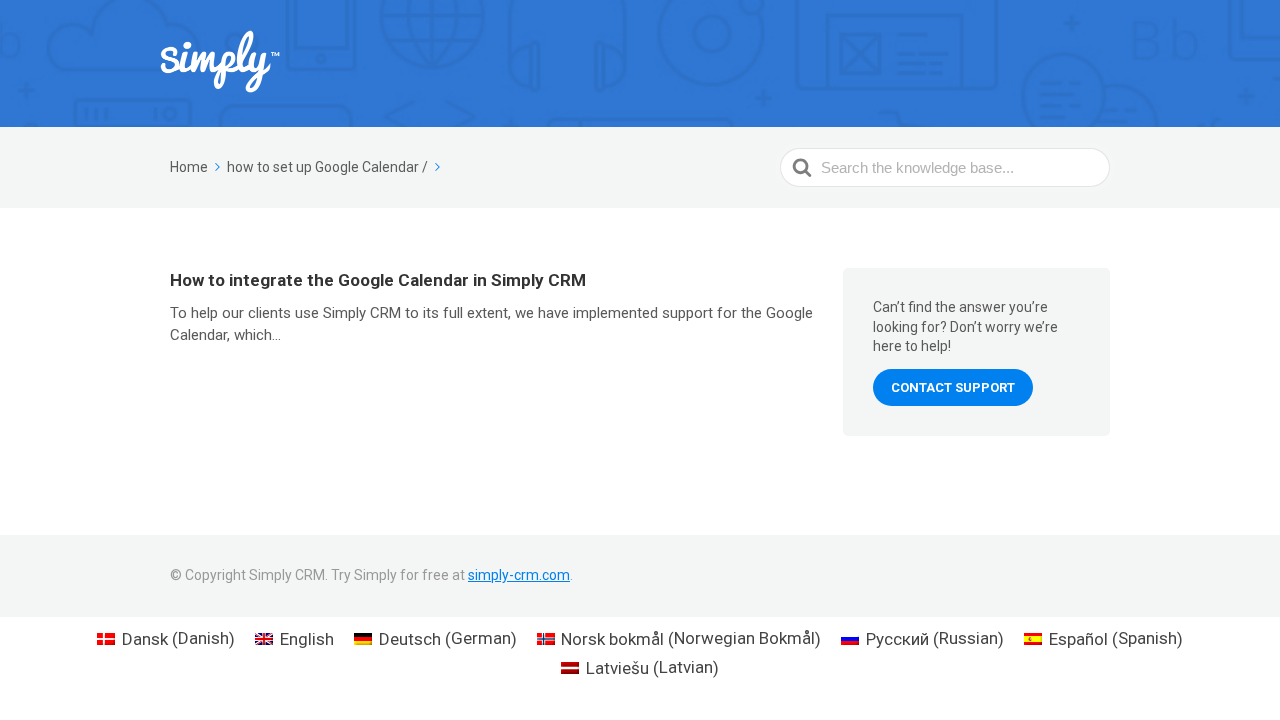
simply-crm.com (519, 575)
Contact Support (953, 387)
